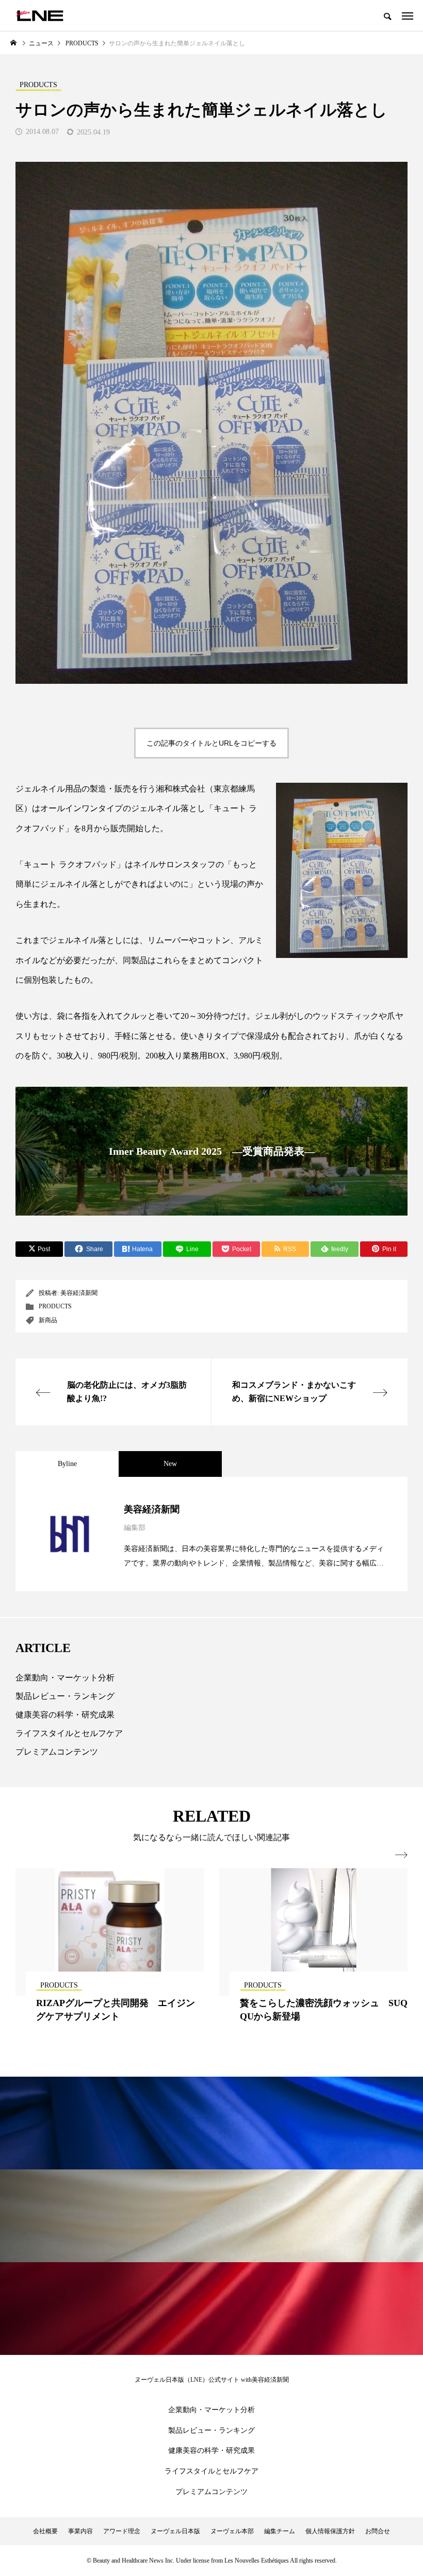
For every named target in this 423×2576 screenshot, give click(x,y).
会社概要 (45, 2531)
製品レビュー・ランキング (65, 1696)
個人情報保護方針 (330, 2531)
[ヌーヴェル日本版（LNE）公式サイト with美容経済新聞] (39, 15)
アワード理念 (122, 2531)
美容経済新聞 (79, 1293)
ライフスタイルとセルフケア (69, 1733)
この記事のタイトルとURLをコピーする (211, 743)
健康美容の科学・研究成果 (65, 1715)
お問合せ (378, 2531)
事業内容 (80, 2531)
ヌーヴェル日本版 (175, 2531)
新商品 (48, 1320)
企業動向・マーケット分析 (65, 1678)
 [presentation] (401, 1855)
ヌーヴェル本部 (232, 2531)
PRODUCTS (55, 1306)
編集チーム (280, 2531)
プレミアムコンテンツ (57, 1752)
